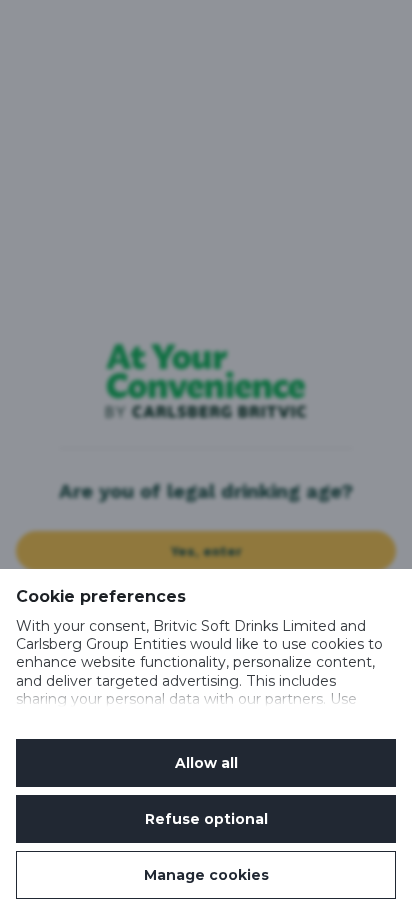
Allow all (206, 763)
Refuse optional (206, 819)
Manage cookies (206, 875)
